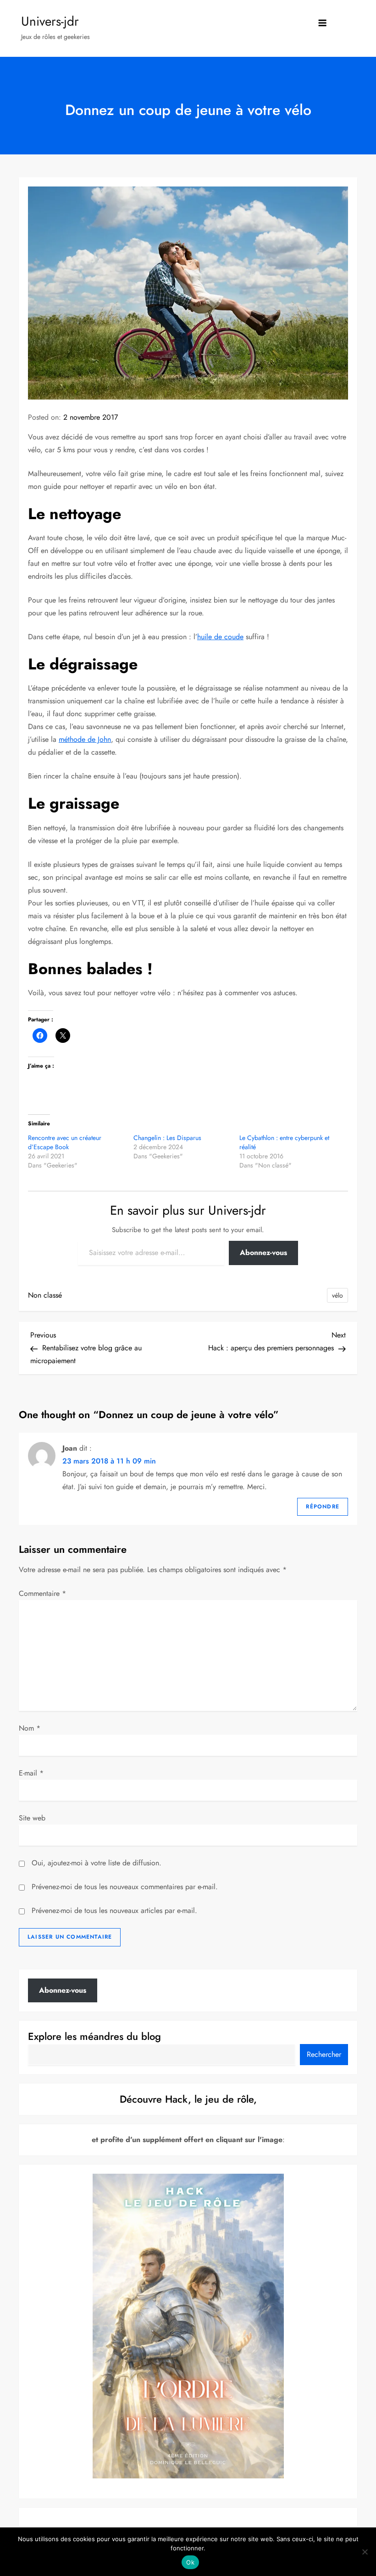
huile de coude (220, 637)
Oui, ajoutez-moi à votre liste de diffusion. (95, 1863)
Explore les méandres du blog (94, 2036)
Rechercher (324, 2054)
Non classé (45, 1295)
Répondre (323, 1507)
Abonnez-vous (263, 1252)
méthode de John (85, 739)
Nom (30, 1728)
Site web (32, 1818)
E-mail (31, 1773)
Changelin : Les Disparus (167, 1138)
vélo (337, 1295)
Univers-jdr (50, 21)
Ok (190, 2562)
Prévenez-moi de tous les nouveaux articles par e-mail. (114, 1910)
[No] (365, 2552)
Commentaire (42, 1593)
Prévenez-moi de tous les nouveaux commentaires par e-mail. (125, 1887)
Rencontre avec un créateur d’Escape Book (65, 1142)
